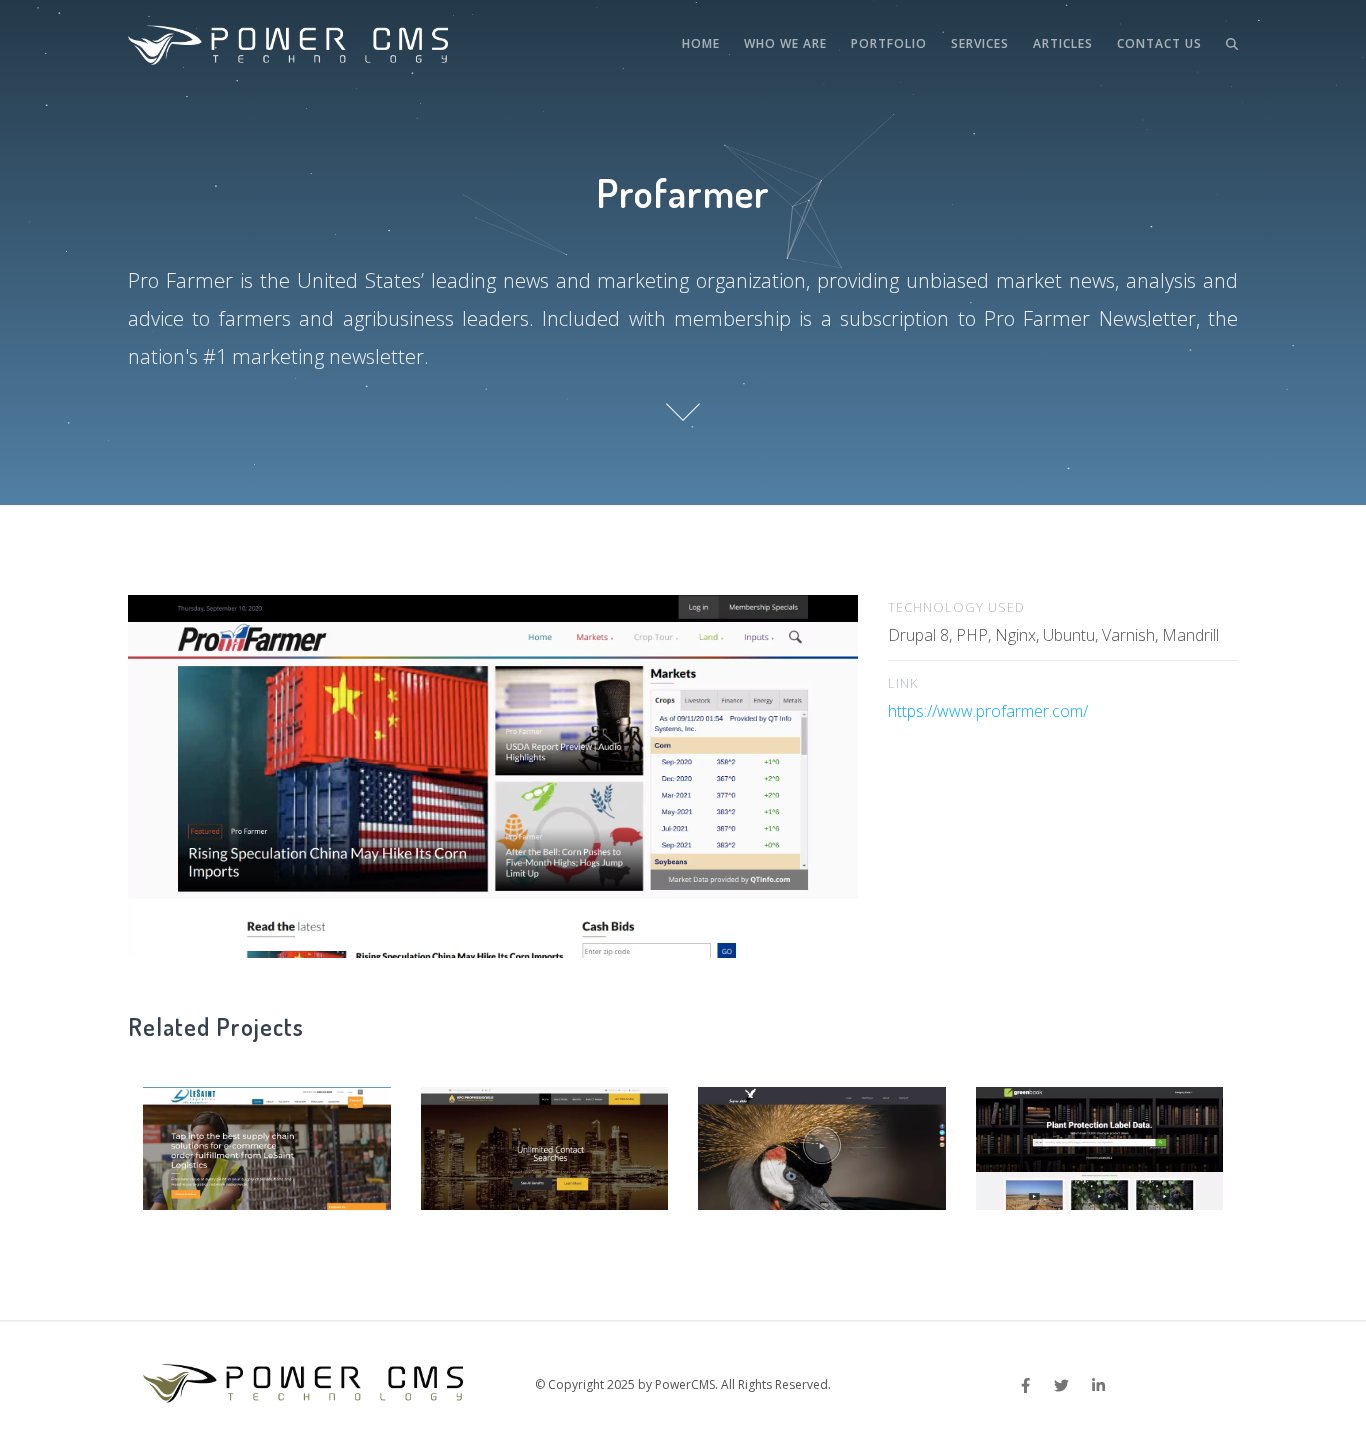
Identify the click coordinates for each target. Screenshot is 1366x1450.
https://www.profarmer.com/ (988, 711)
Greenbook (1099, 1140)
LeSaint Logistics (266, 1140)
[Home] (288, 44)
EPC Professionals (544, 1140)
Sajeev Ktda (821, 1140)
